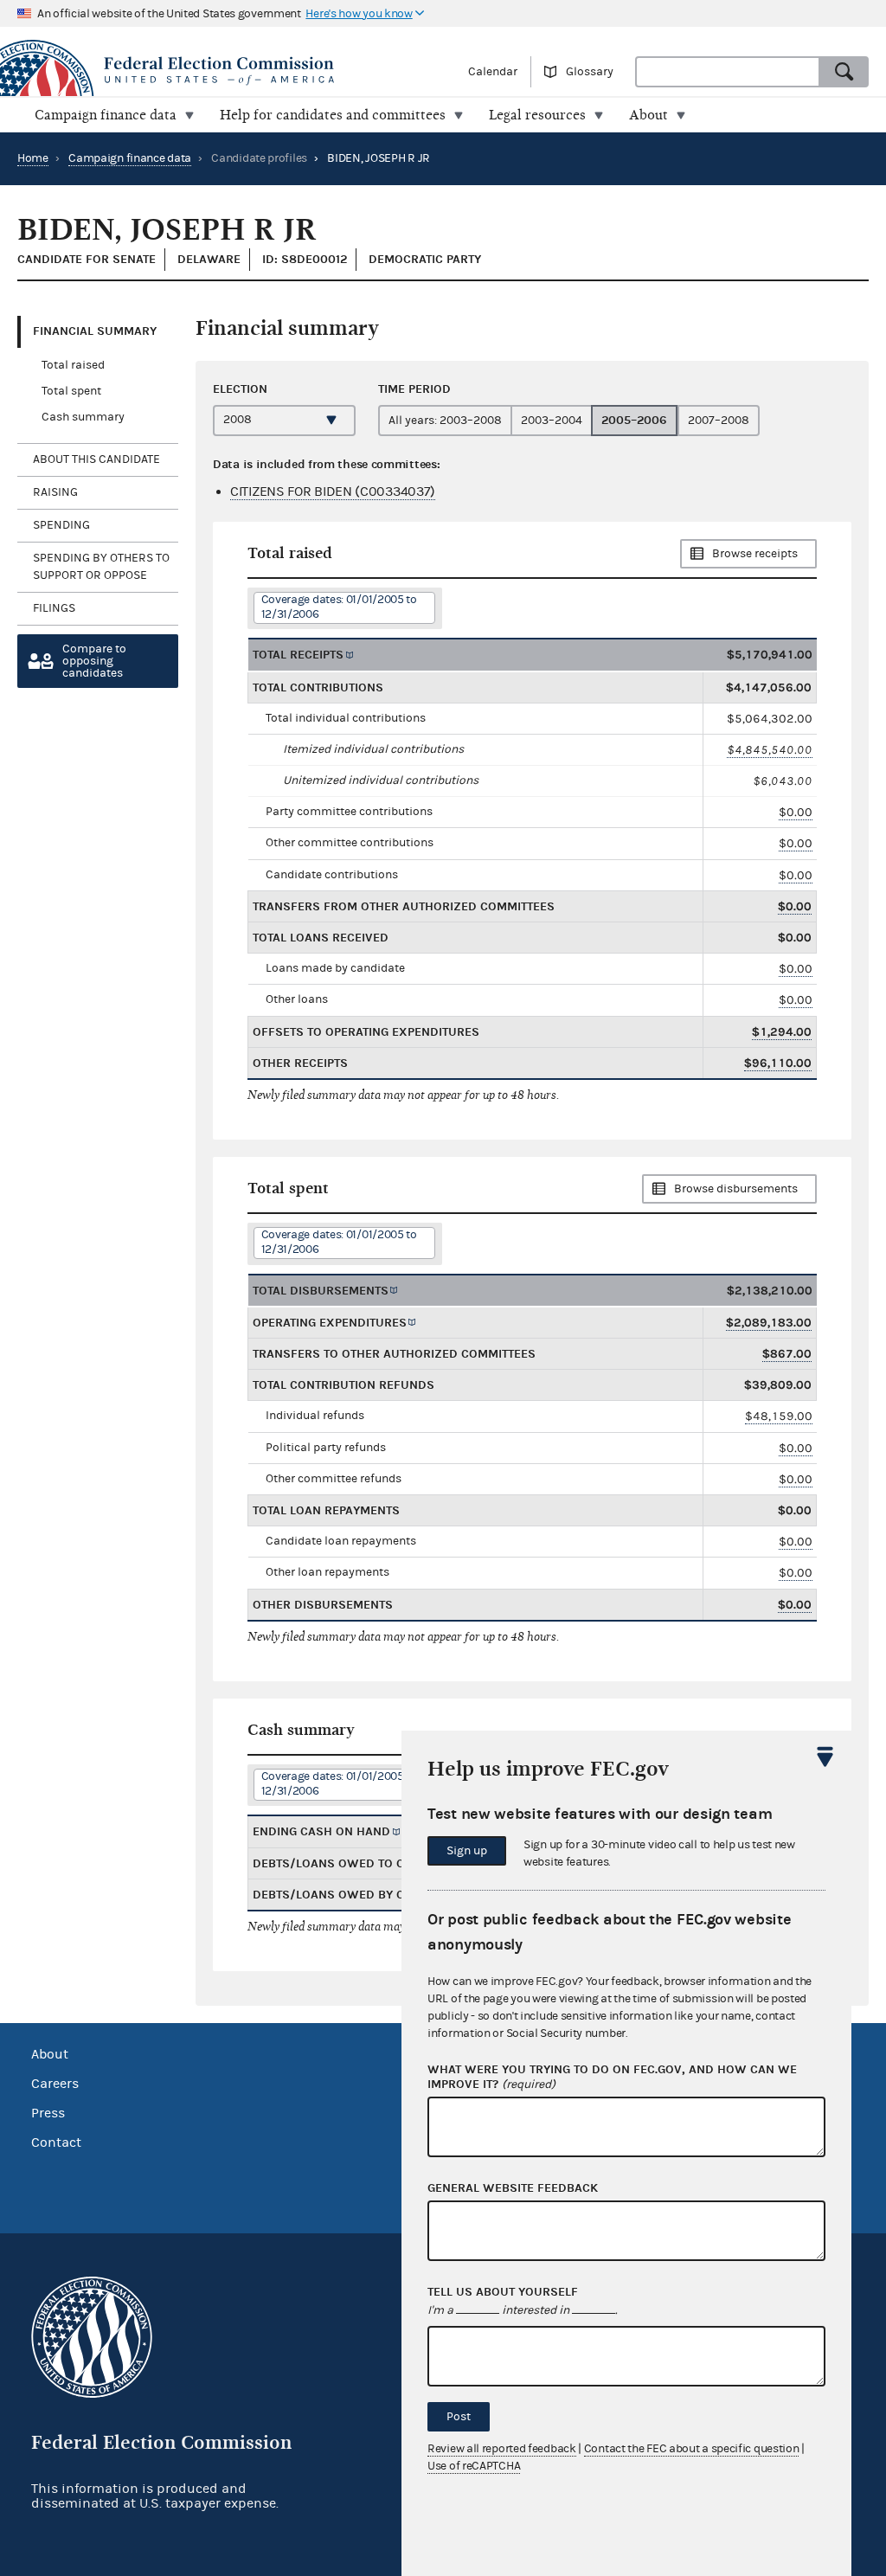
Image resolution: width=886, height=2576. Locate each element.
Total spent (71, 391)
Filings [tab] (54, 608)
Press (48, 2113)
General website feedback (513, 2188)
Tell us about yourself (503, 2292)
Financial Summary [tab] (95, 331)
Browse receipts (755, 554)
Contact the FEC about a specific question (692, 2449)
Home (33, 158)
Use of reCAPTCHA (474, 2466)
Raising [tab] (55, 492)
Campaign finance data (130, 158)
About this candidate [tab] (96, 459)
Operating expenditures (330, 1323)
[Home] (221, 71)
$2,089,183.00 (769, 1323)
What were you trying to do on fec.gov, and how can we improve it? (612, 2077)
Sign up (467, 1851)
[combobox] (728, 72)
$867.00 (787, 1354)
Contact (56, 2142)
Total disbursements (321, 1291)
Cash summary (83, 417)
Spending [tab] (61, 525)
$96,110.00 (778, 1063)
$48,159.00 (779, 1416)
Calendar (493, 72)
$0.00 (796, 812)
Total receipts (298, 655)
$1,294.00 (782, 1032)
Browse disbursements (736, 1189)
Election (240, 389)
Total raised (73, 365)
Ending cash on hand (321, 1831)
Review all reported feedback (502, 2449)
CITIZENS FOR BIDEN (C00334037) (333, 491)
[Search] (844, 72)
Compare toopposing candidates (94, 661)
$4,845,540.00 (770, 750)
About (50, 2054)
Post (459, 2417)
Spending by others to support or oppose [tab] (101, 567)
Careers (55, 2084)
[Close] (825, 1757)
